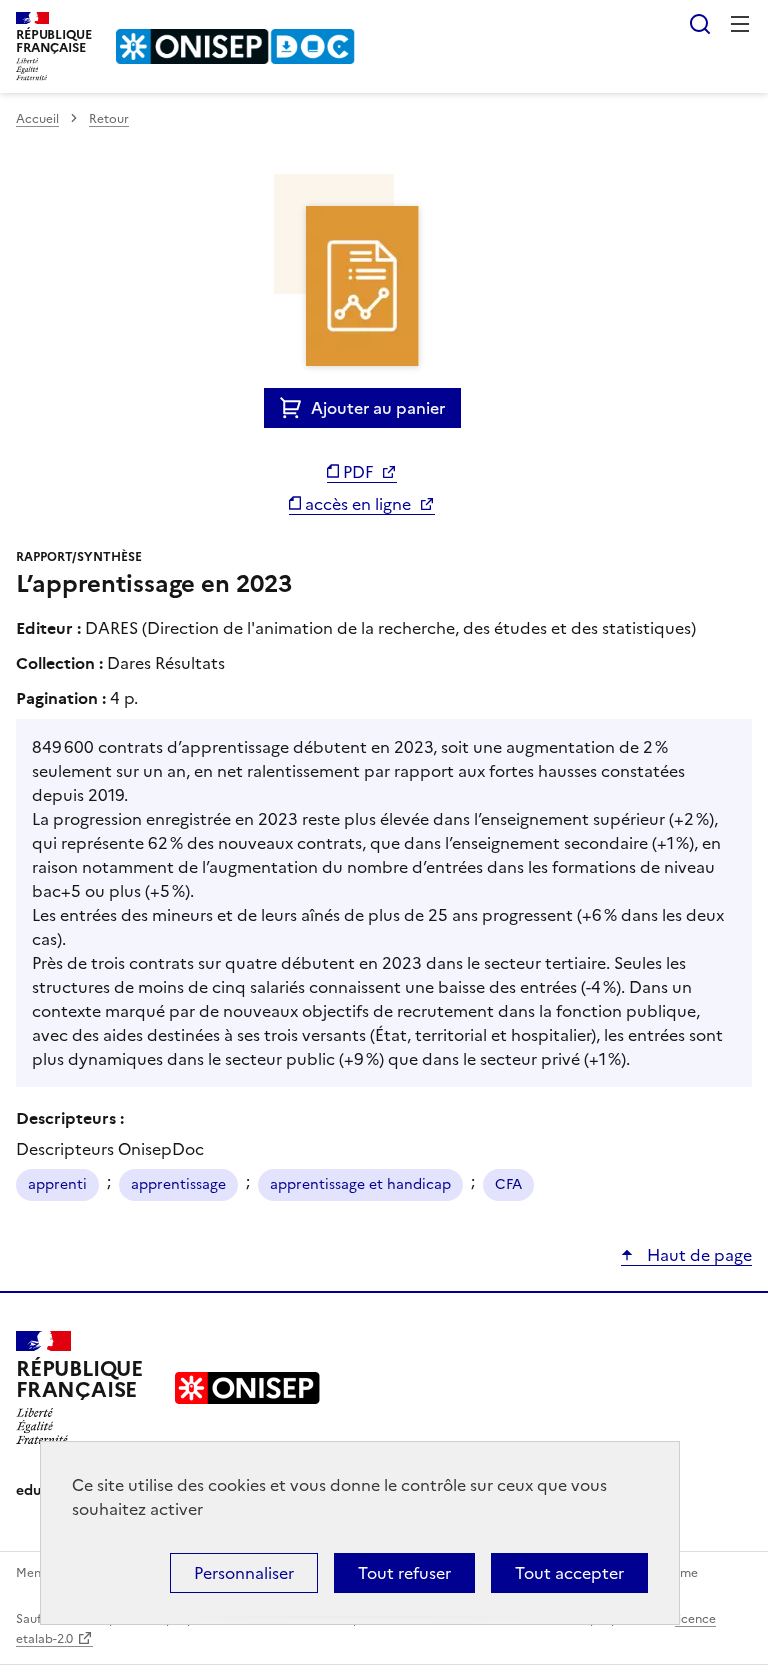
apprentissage (178, 1184)
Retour (109, 119)
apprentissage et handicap (360, 1184)
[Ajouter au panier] (295, 408)
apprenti (57, 1184)
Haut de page (697, 1255)
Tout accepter (569, 1573)
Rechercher (700, 24)
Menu (740, 24)
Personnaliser (244, 1573)
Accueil (37, 119)
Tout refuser (404, 1573)
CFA (508, 1184)
